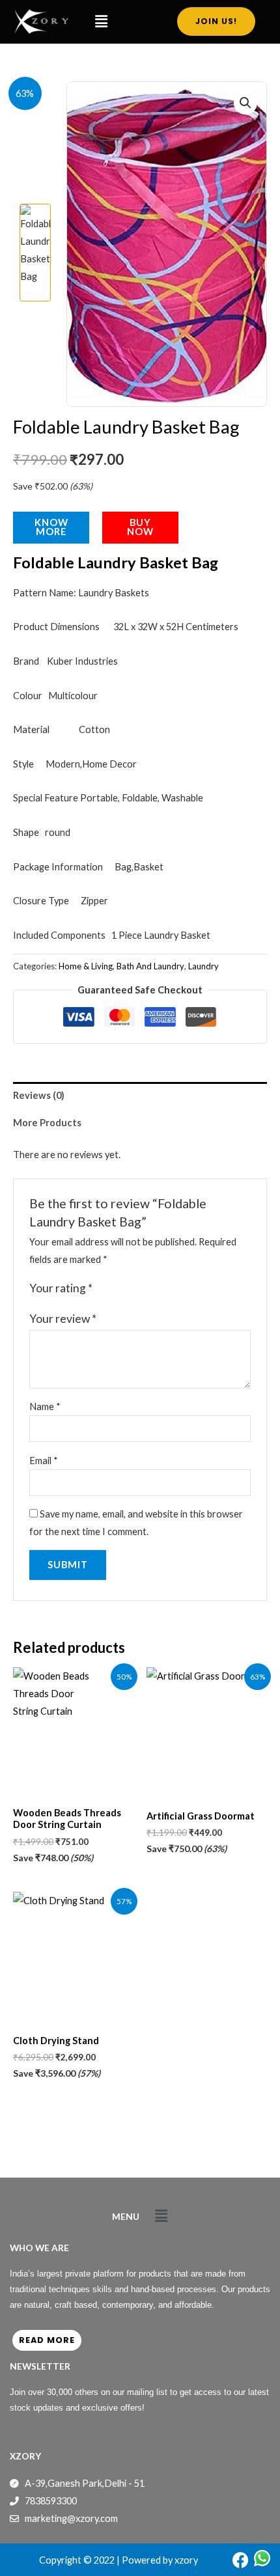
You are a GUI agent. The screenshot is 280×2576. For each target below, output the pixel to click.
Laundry (203, 966)
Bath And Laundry (150, 966)
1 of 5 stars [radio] (104, 1289)
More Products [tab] (47, 1123)
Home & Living (86, 966)
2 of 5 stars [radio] (118, 1289)
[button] (101, 22)
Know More (51, 527)
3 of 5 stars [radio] (131, 1289)
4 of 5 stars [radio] (145, 1289)
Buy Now (140, 527)
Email (44, 1461)
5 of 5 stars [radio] (158, 1289)
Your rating (61, 1288)
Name (45, 1406)
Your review (63, 1319)
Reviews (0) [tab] (39, 1095)
